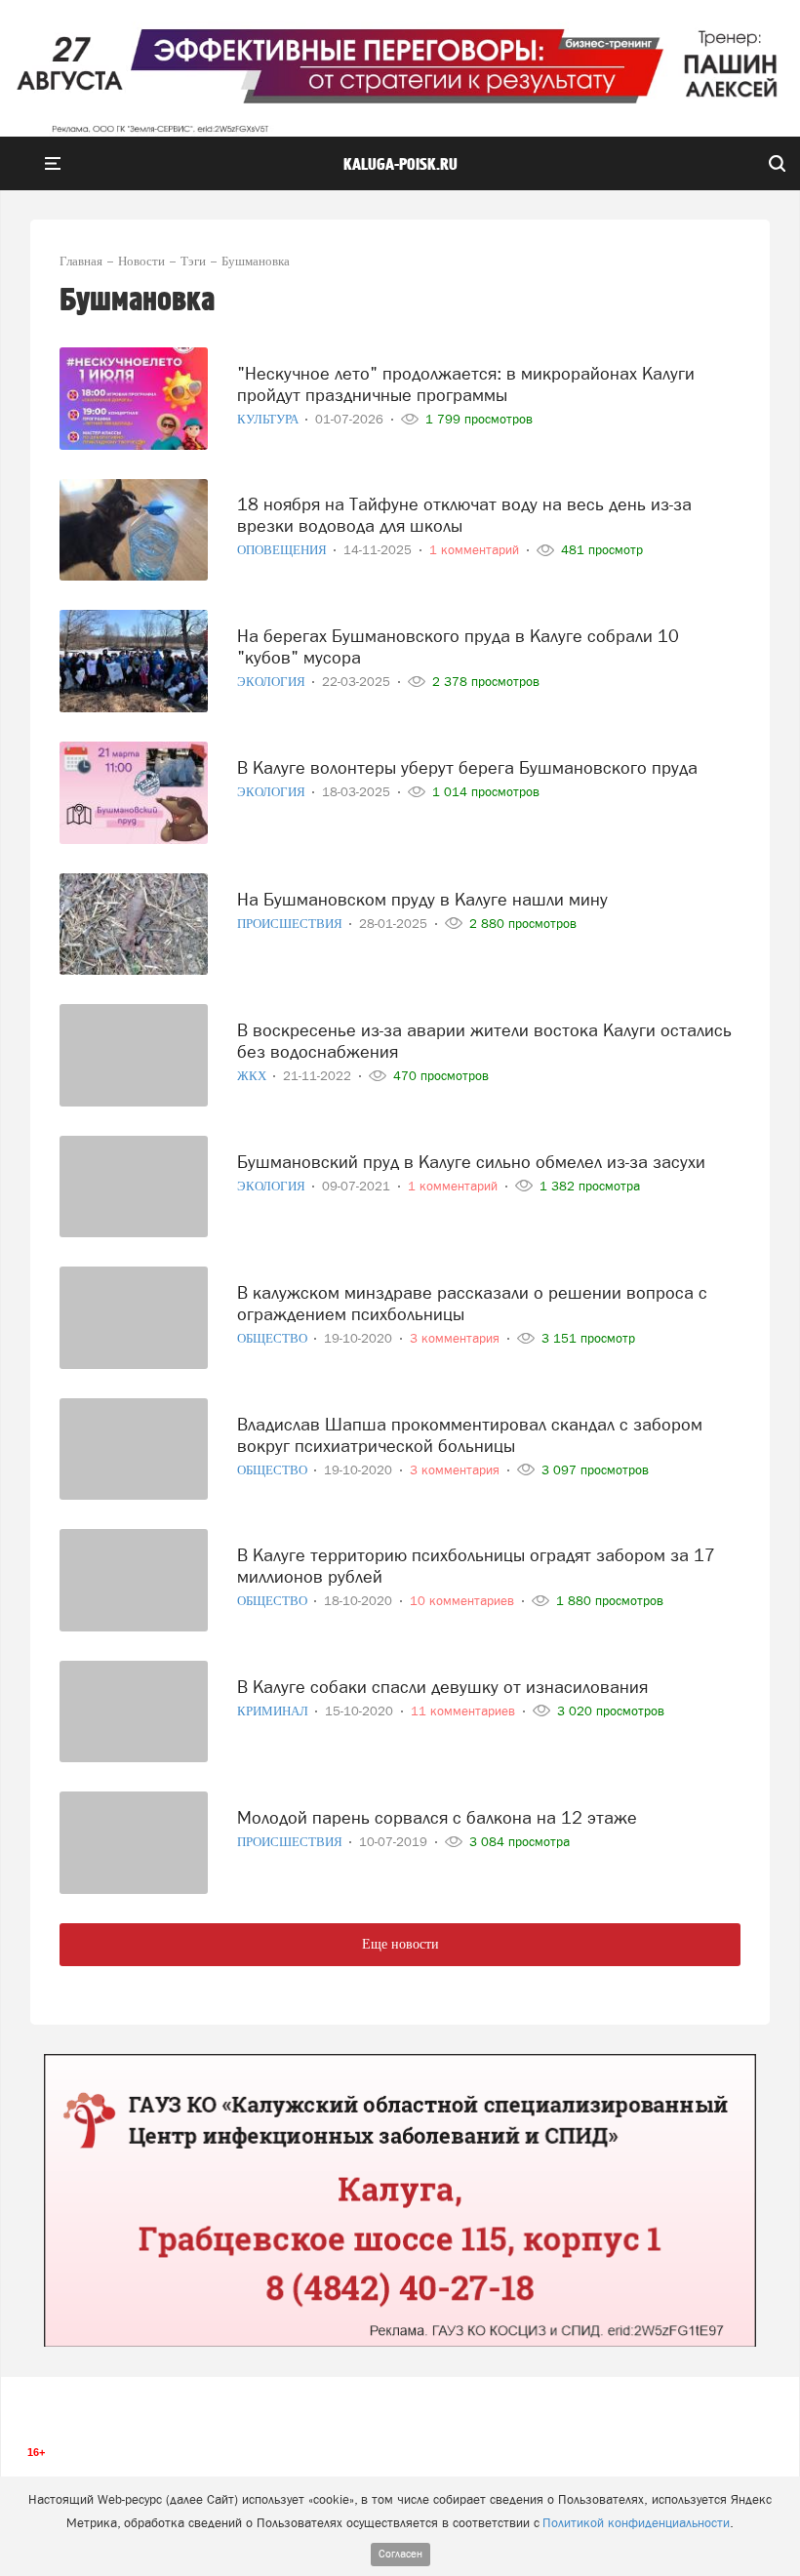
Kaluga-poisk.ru (400, 165)
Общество (274, 1338)
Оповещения (283, 550)
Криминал (274, 1711)
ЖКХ (253, 1076)
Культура (269, 419)
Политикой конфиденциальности (636, 2523)
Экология (273, 682)
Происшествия (291, 924)
